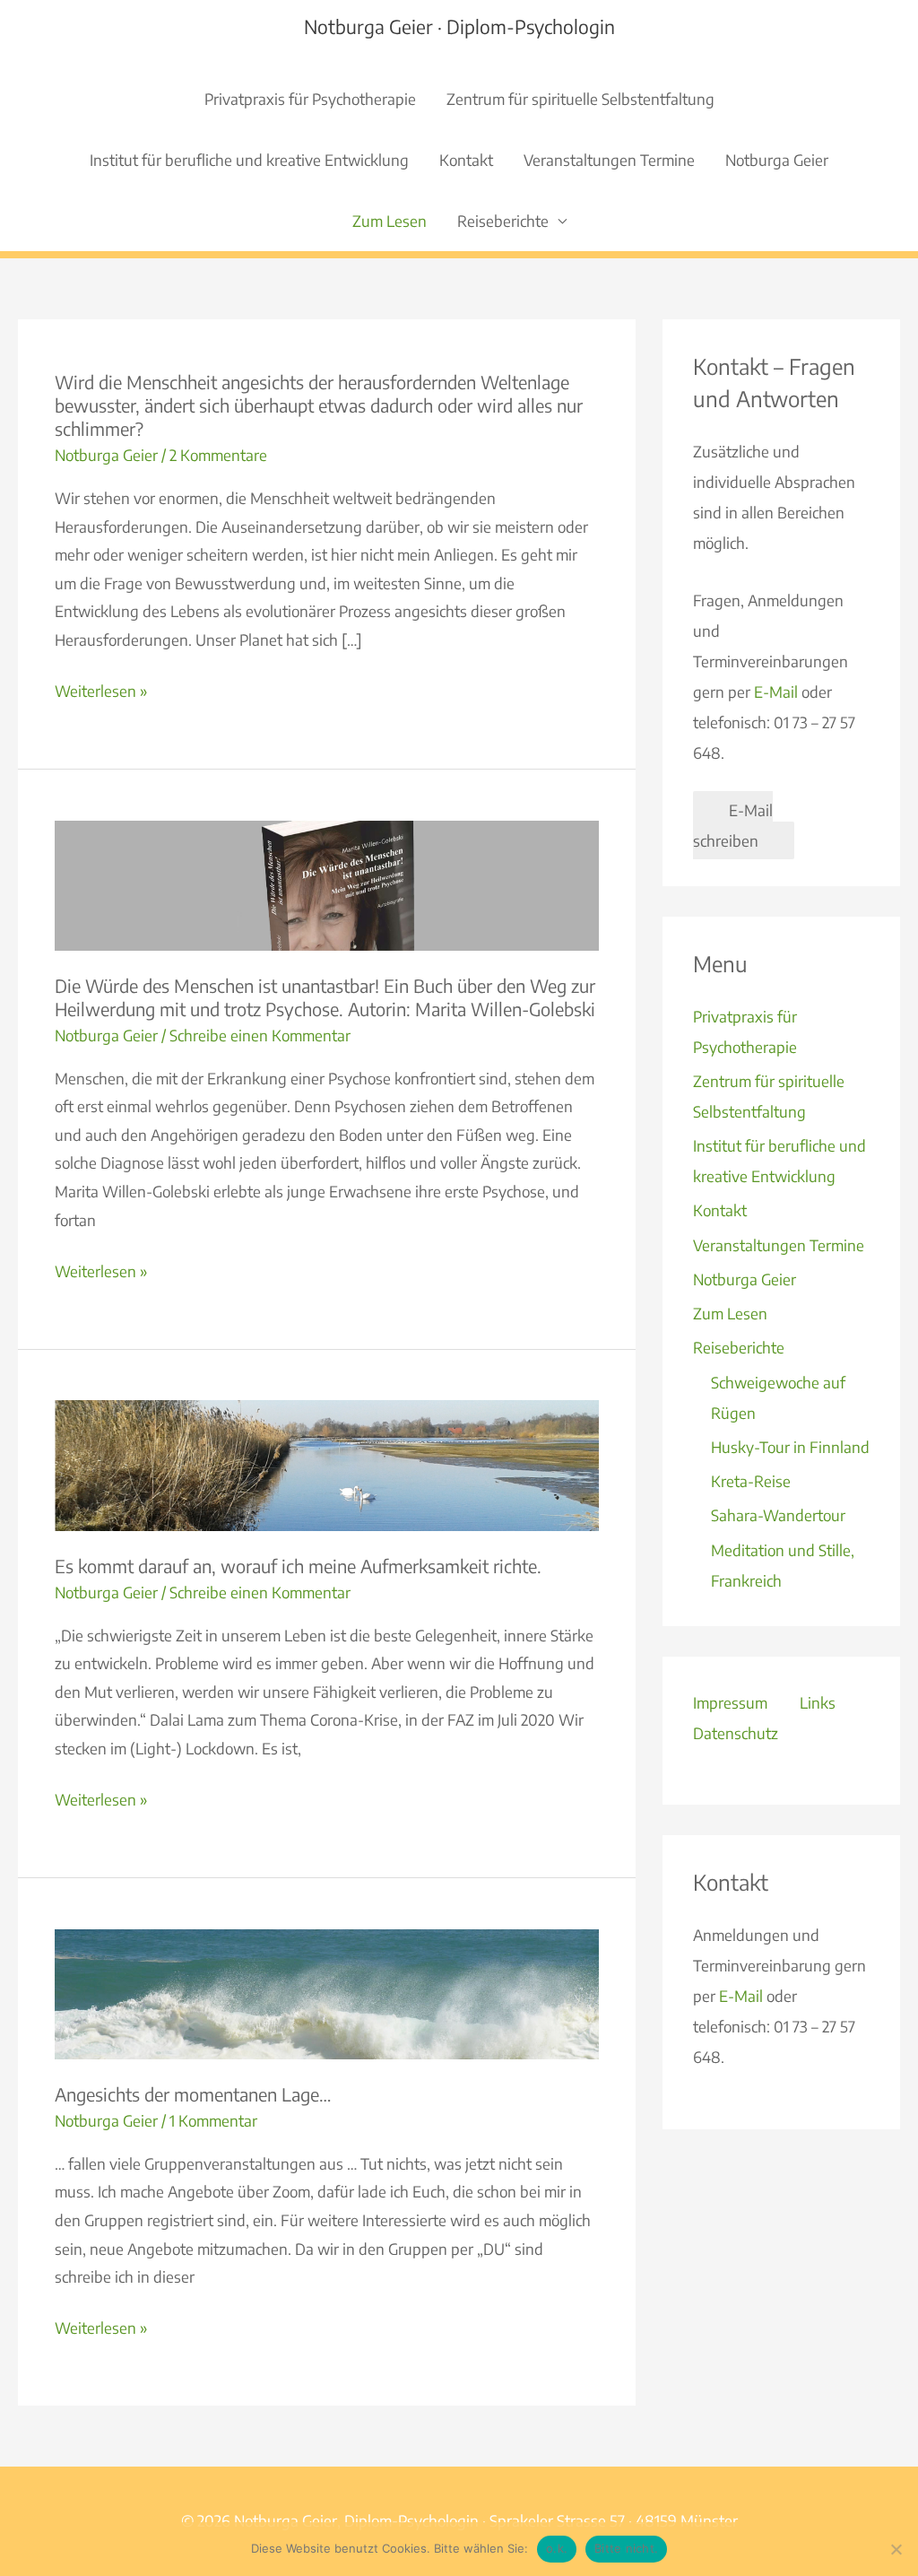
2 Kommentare (218, 455)
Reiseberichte (503, 221)
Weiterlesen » (101, 693)
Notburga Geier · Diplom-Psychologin (459, 26)
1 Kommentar (213, 2120)
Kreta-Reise (751, 1481)
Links (818, 1702)
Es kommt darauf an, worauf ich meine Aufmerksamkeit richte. (298, 1566)
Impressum (730, 1702)
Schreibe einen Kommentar (260, 1035)
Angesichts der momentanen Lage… (193, 2094)
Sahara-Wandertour (778, 1515)
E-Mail (776, 692)
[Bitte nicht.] (896, 2549)
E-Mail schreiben (733, 825)
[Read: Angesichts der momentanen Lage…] (327, 1992)
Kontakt (466, 160)
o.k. (557, 2548)
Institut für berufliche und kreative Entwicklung (249, 160)
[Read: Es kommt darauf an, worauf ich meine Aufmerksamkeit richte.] (327, 1464)
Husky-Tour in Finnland (790, 1447)
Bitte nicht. (626, 2548)
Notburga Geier (777, 160)
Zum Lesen (390, 221)
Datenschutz (736, 1733)
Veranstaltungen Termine (609, 160)
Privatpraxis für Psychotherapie (310, 99)
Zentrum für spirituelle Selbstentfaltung (580, 99)
